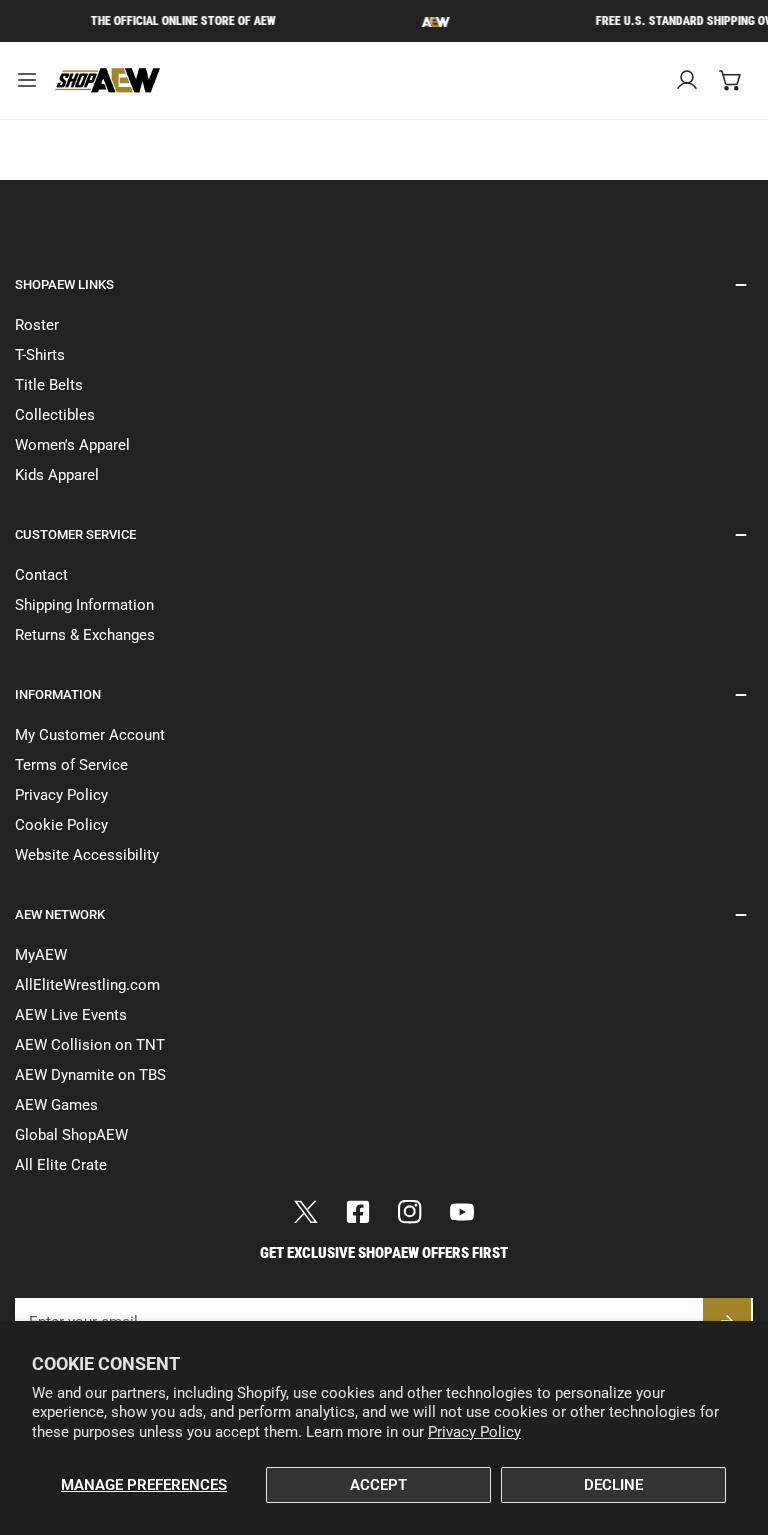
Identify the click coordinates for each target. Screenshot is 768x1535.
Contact (41, 575)
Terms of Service (71, 765)
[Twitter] (306, 1212)
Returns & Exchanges (85, 635)
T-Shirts (40, 355)
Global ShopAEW (71, 1135)
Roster (37, 325)
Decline (613, 1485)
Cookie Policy (61, 825)
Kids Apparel (57, 475)
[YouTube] (462, 1212)
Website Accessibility (87, 855)
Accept (378, 1485)
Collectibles (55, 415)
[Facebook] (358, 1212)
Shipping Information (84, 605)
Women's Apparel (72, 445)
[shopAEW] (109, 80)
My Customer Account (90, 735)
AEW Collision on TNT (90, 1045)
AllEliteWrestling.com (87, 985)
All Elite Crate (61, 1165)
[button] (731, 80)
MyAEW (41, 955)
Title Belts (49, 385)
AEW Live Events (71, 1015)
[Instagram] (410, 1212)
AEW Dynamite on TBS (90, 1075)
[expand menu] (27, 80)
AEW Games (56, 1105)
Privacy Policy (474, 1432)
